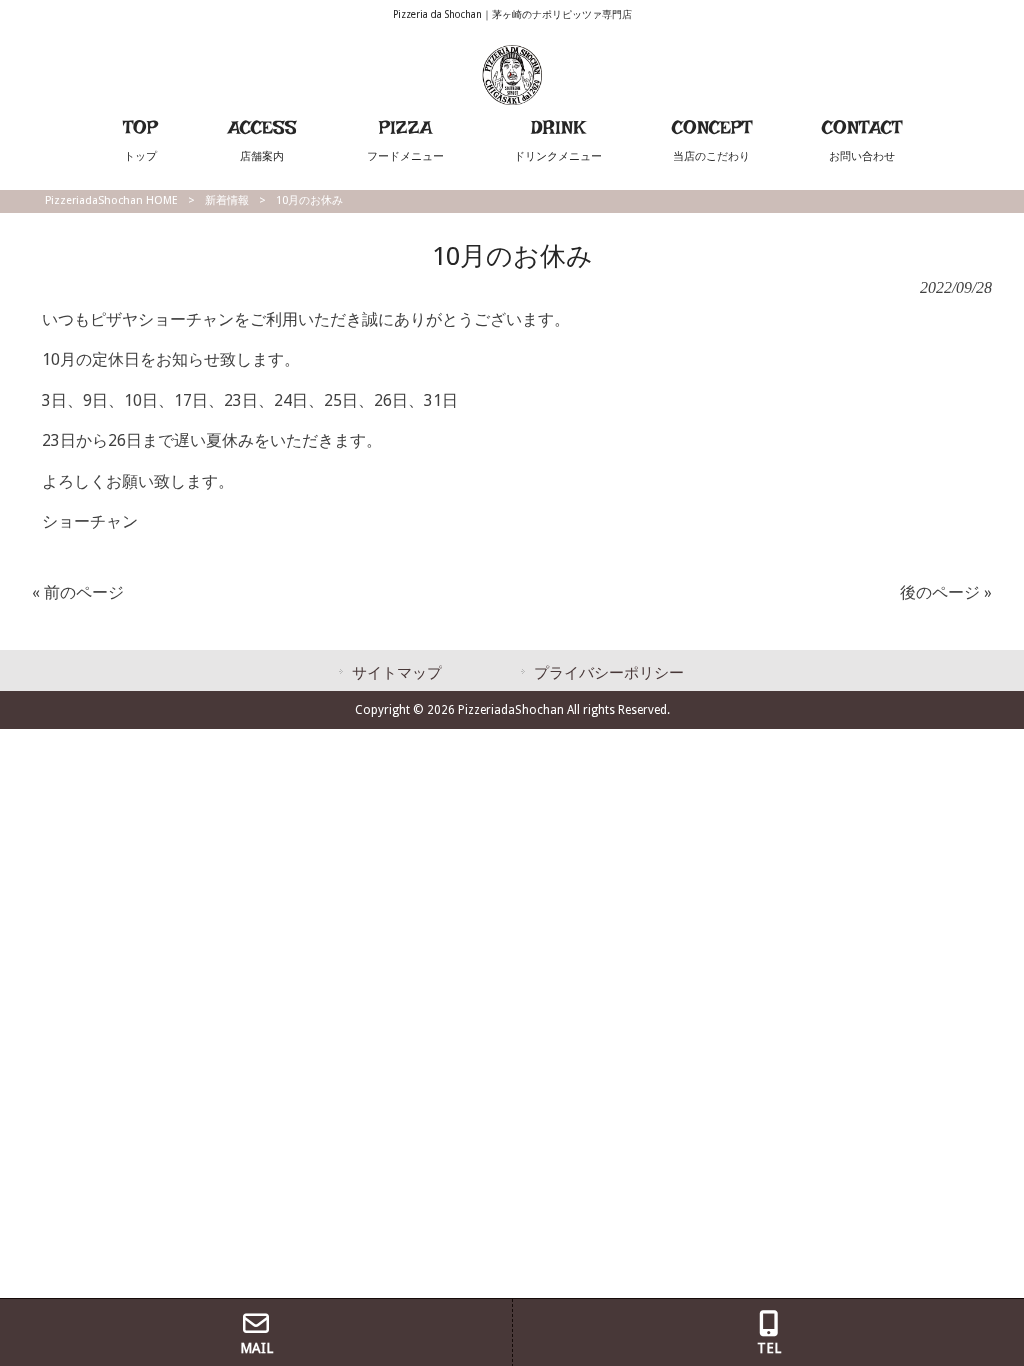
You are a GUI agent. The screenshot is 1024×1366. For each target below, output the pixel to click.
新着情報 (227, 200)
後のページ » (946, 592)
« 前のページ (78, 592)
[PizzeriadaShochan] (512, 99)
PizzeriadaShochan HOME (111, 200)
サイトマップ (397, 673)
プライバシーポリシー (609, 673)
